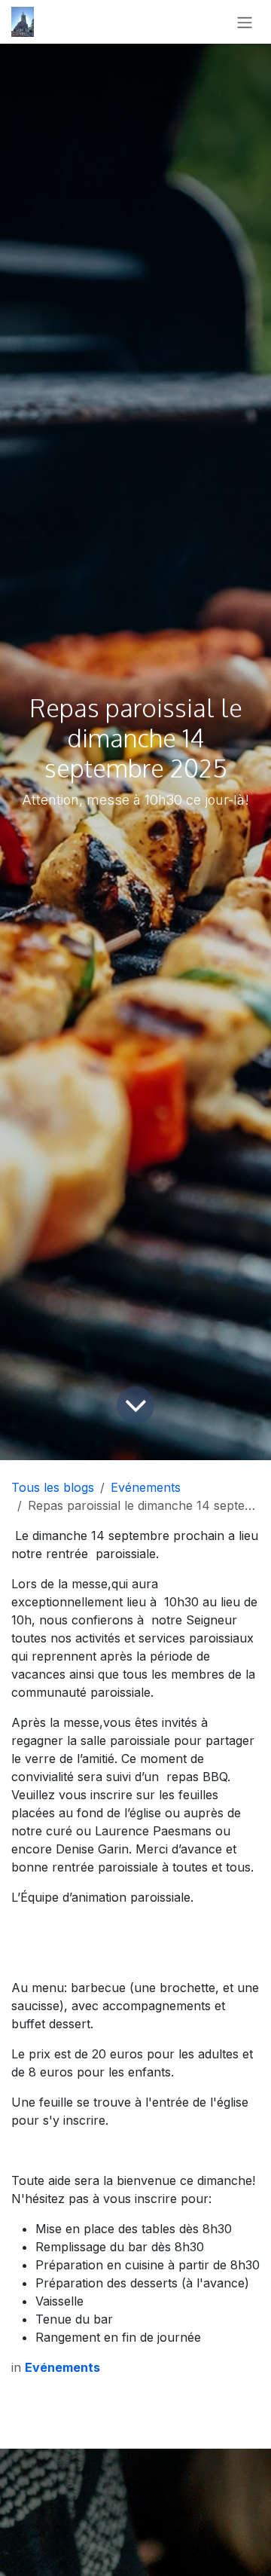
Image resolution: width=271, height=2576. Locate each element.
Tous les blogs (53, 1487)
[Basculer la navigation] (245, 22)
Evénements (146, 1487)
